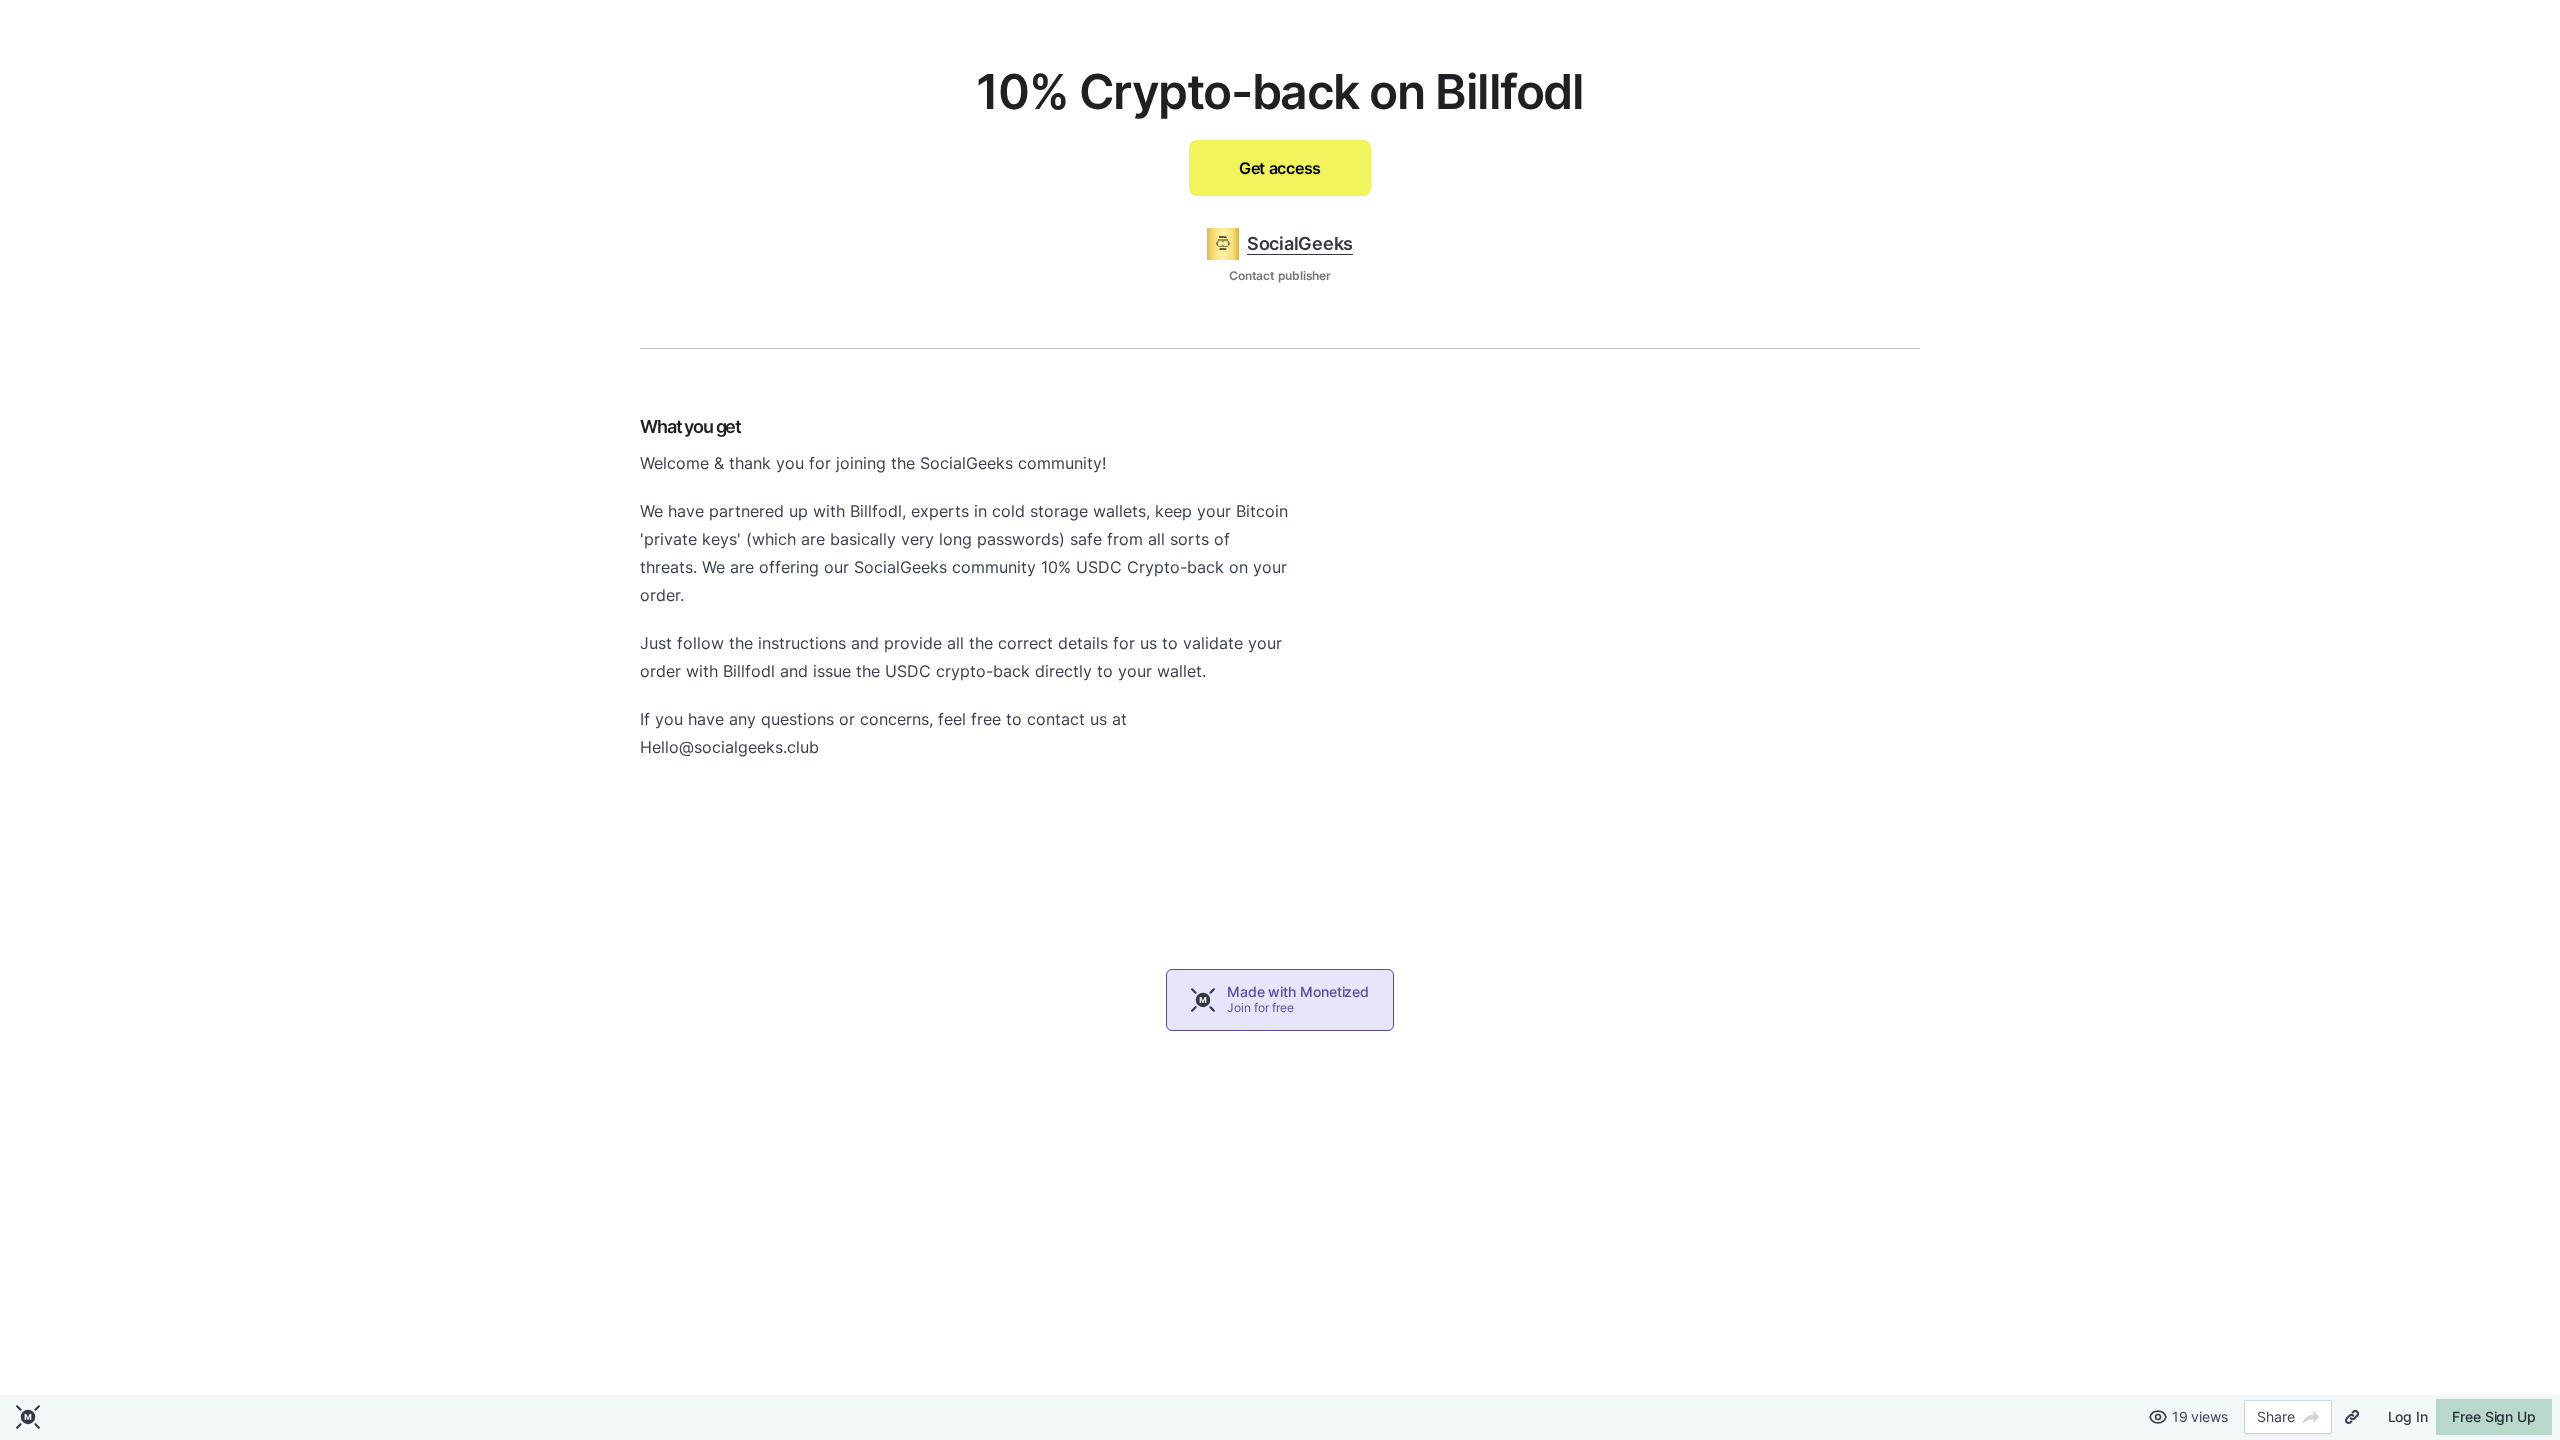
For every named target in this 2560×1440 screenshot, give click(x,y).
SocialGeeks (1300, 243)
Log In (2408, 1416)
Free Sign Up (2494, 1416)
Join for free (1260, 1007)
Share (2276, 1416)
